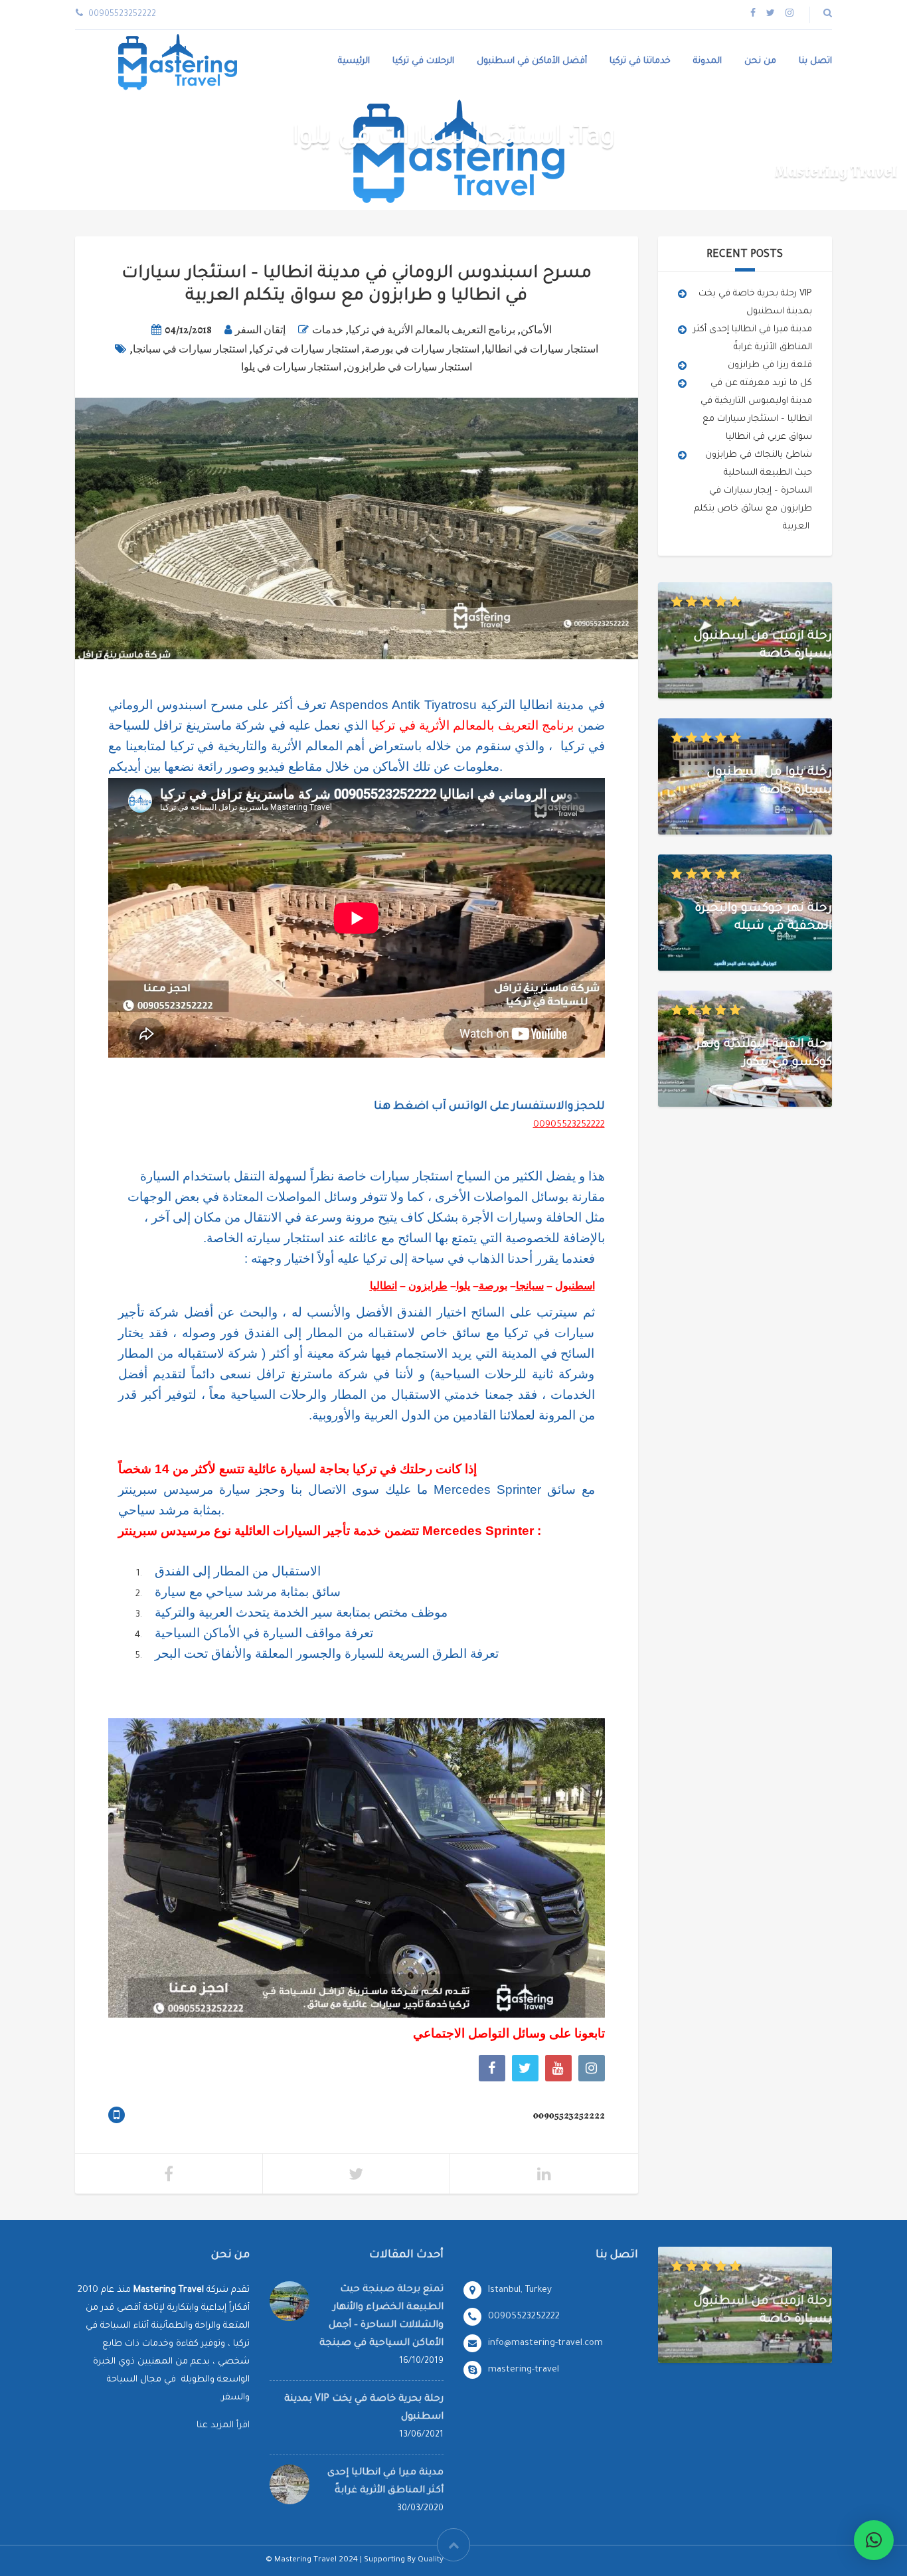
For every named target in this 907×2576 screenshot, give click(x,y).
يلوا (463, 1286)
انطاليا (383, 1286)
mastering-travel (524, 2370)
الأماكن (536, 330)
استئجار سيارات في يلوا (291, 367)
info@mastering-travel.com (545, 2343)
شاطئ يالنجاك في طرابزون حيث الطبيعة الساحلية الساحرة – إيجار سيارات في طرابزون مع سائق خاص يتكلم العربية (753, 491)
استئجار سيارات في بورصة (422, 349)
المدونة (707, 61)
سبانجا (530, 1286)
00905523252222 (569, 1125)
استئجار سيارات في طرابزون (409, 367)
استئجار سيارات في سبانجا (190, 349)
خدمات (328, 330)
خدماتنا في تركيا (640, 61)
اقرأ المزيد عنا (223, 2426)
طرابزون (428, 1286)
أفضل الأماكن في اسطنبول (532, 61)
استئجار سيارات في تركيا (306, 349)
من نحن (760, 61)
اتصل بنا (815, 61)
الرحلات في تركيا (423, 61)
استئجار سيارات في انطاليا (541, 349)
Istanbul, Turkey (520, 2290)
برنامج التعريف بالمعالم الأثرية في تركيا (432, 330)
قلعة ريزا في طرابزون (770, 365)
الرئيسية (354, 61)
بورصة (493, 1286)
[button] (874, 2540)
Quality (431, 2560)
